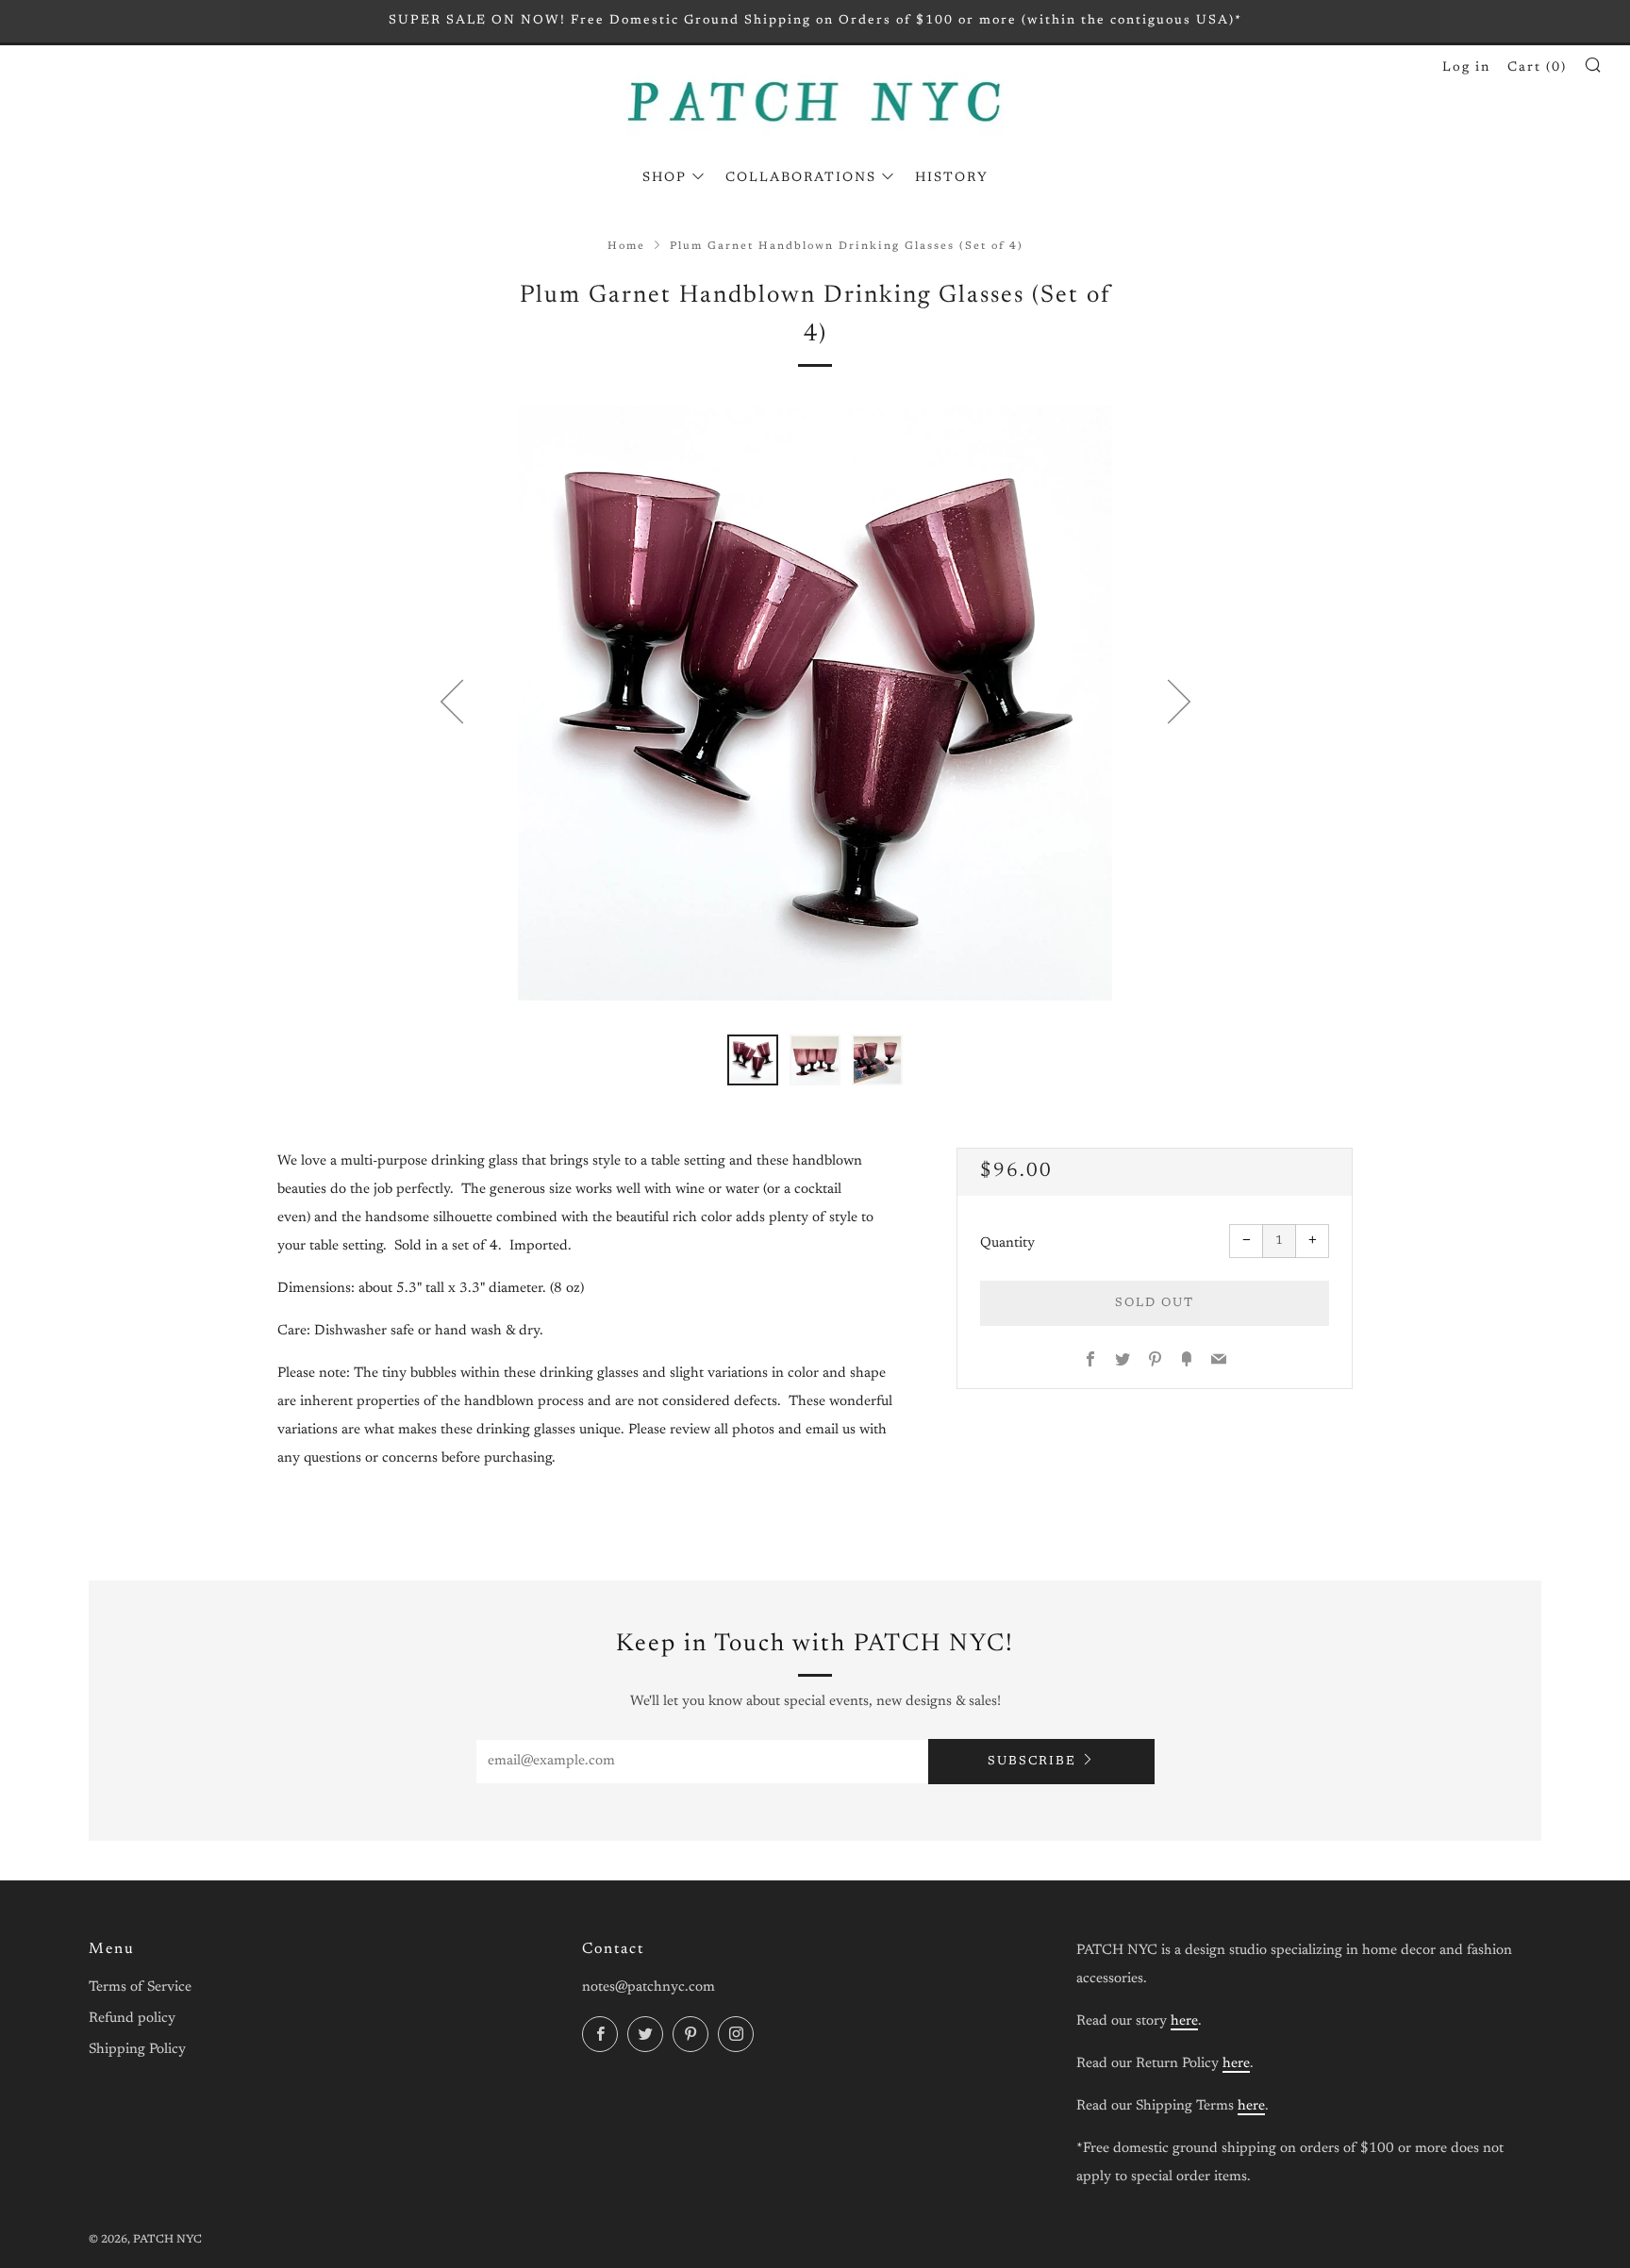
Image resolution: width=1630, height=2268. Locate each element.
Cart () (1537, 68)
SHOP (665, 178)
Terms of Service (140, 1987)
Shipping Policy (137, 2050)
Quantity (1007, 1243)
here (1184, 2021)
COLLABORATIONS (801, 178)
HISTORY (952, 178)
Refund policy (132, 2019)
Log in (1466, 68)
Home (626, 247)
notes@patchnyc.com (649, 1987)
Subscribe (1032, 1761)
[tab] (753, 1060)
